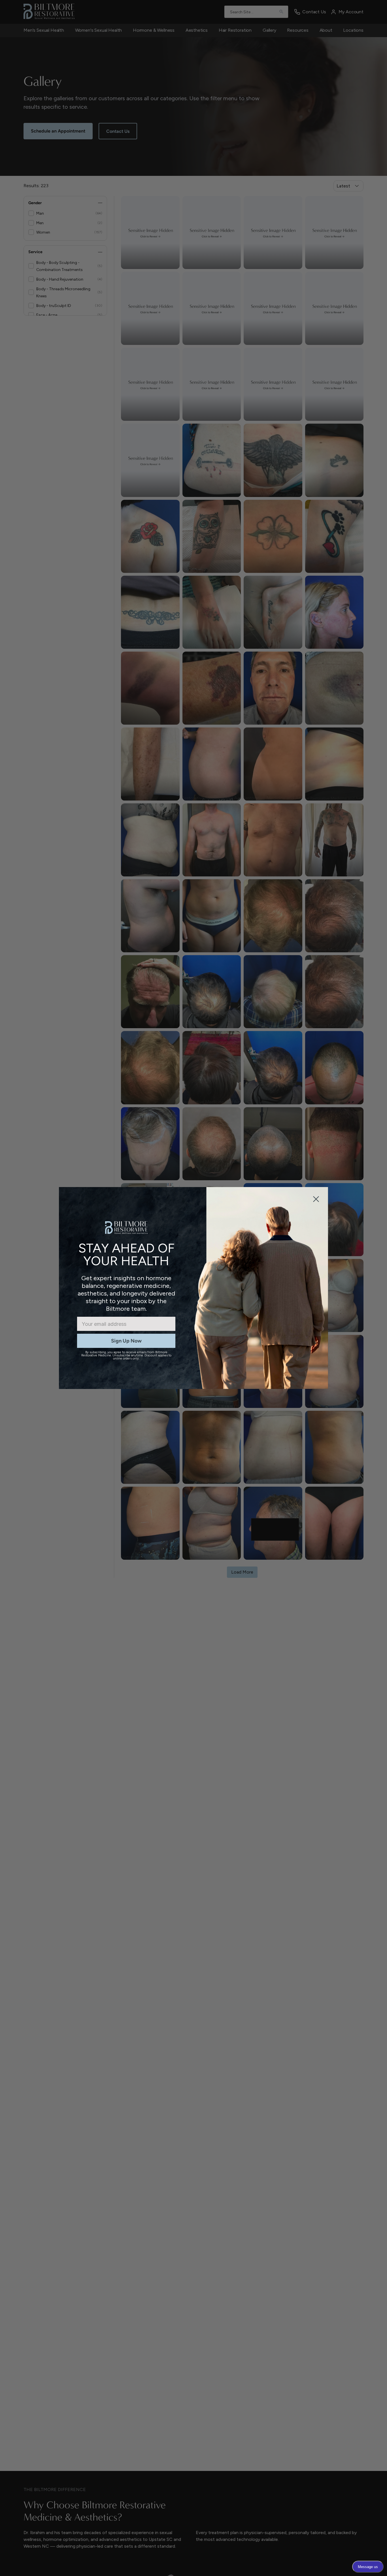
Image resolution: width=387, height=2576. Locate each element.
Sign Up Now (126, 1341)
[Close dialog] (316, 1199)
